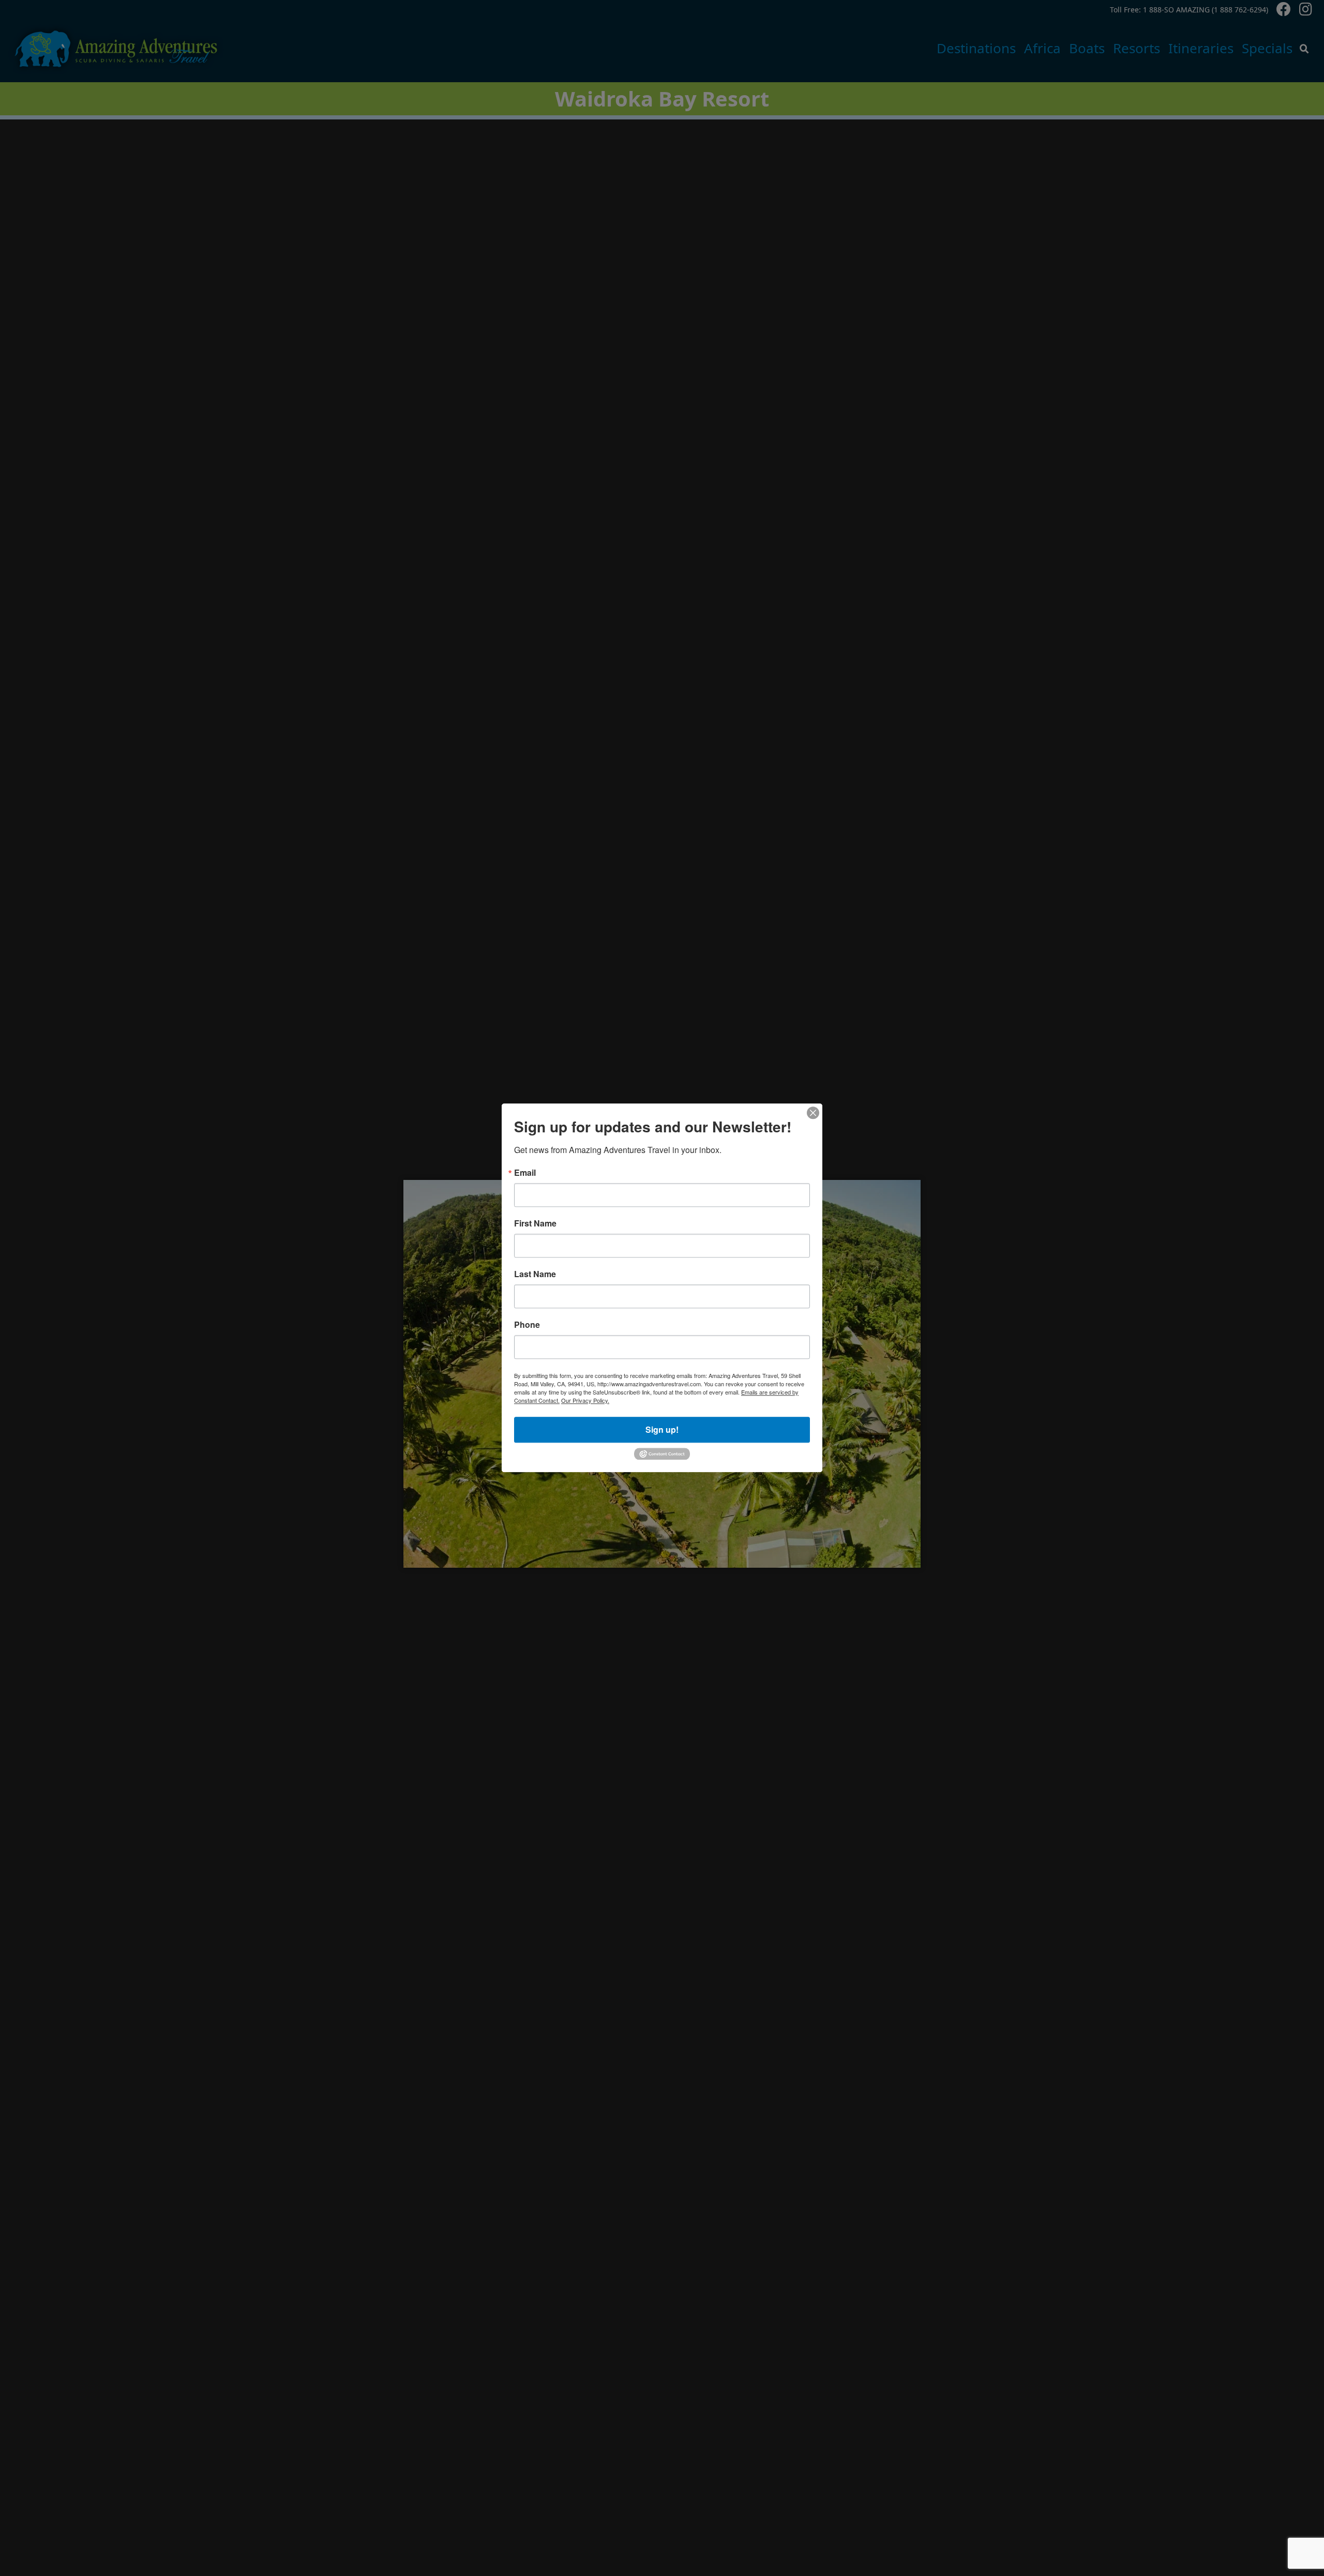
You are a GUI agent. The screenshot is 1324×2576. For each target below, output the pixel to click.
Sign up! (662, 1429)
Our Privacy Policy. (585, 1400)
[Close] (813, 1113)
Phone (527, 1325)
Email (525, 1173)
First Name (535, 1223)
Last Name (535, 1274)
